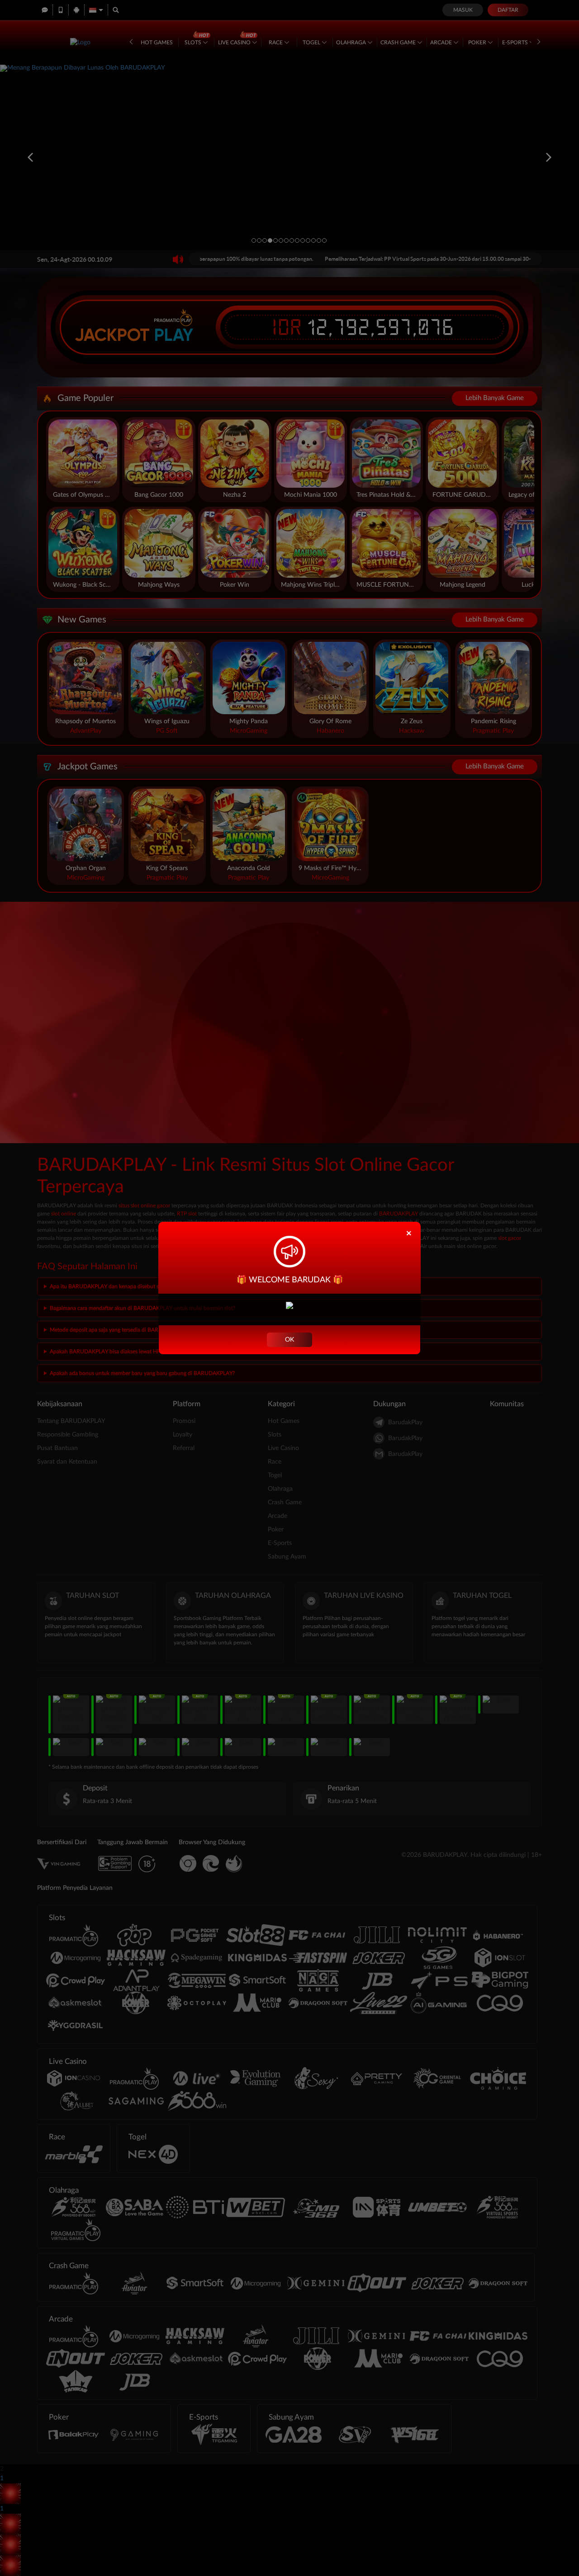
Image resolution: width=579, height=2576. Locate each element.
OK (289, 1340)
